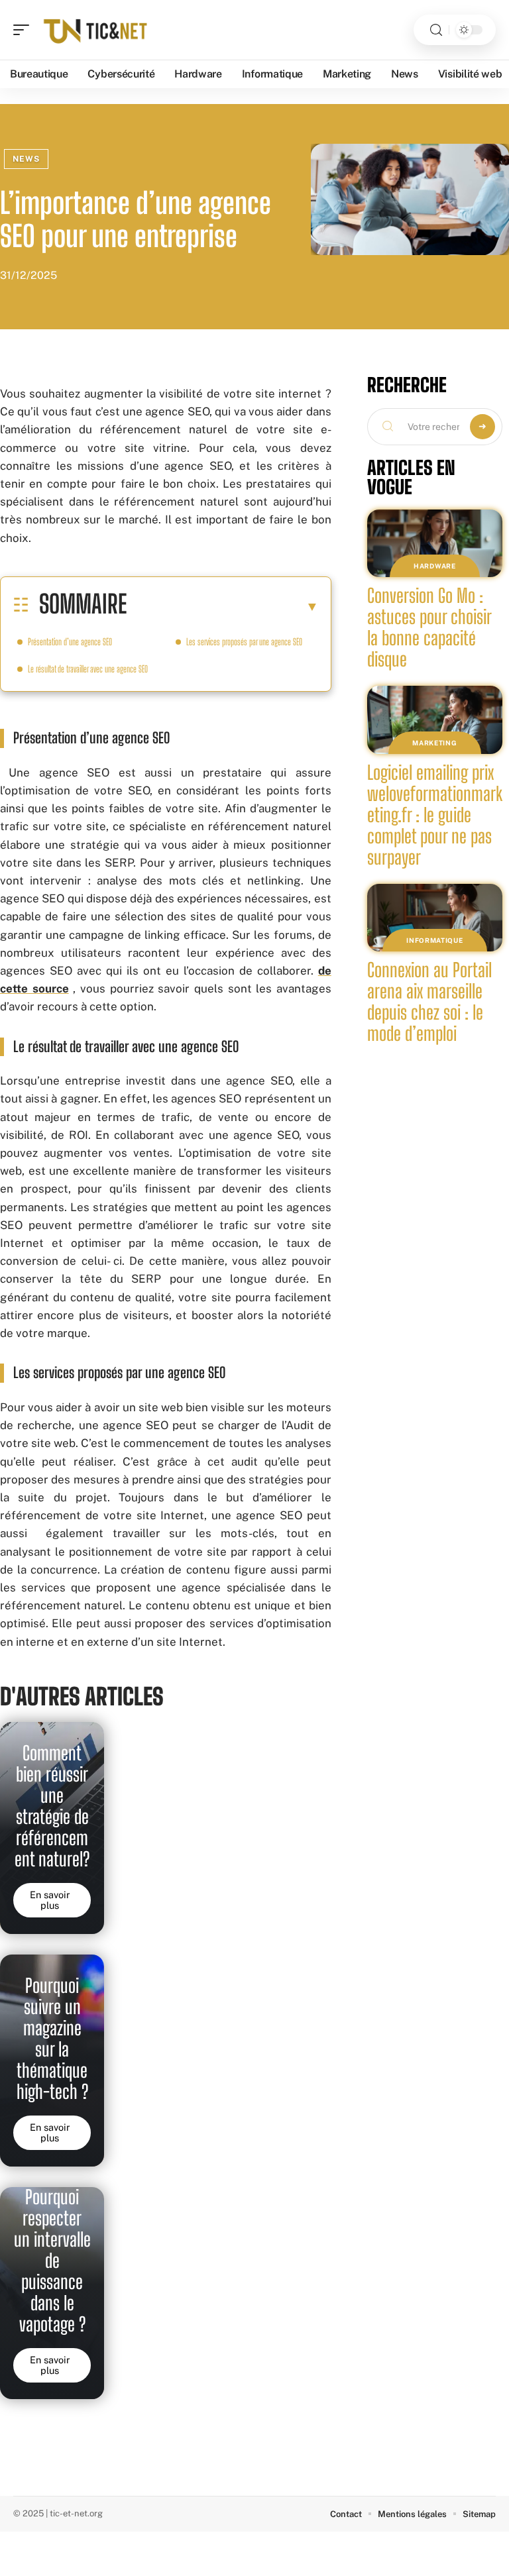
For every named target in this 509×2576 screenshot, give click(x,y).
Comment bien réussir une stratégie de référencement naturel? (52, 1806)
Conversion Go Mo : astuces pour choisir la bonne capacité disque (429, 627)
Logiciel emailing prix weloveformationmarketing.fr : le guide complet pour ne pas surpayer (435, 815)
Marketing (434, 743)
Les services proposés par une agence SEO (244, 642)
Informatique (434, 940)
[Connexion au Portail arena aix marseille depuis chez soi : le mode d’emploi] (435, 918)
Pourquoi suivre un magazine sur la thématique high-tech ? (52, 2039)
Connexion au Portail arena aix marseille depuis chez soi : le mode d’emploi (429, 1002)
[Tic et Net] (95, 30)
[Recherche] (436, 30)
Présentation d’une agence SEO (70, 642)
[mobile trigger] (25, 30)
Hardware (435, 566)
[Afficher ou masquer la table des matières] (223, 606)
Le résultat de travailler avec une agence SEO (88, 669)
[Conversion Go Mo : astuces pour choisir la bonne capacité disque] (435, 543)
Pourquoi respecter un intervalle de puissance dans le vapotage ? (52, 2261)
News (26, 159)
